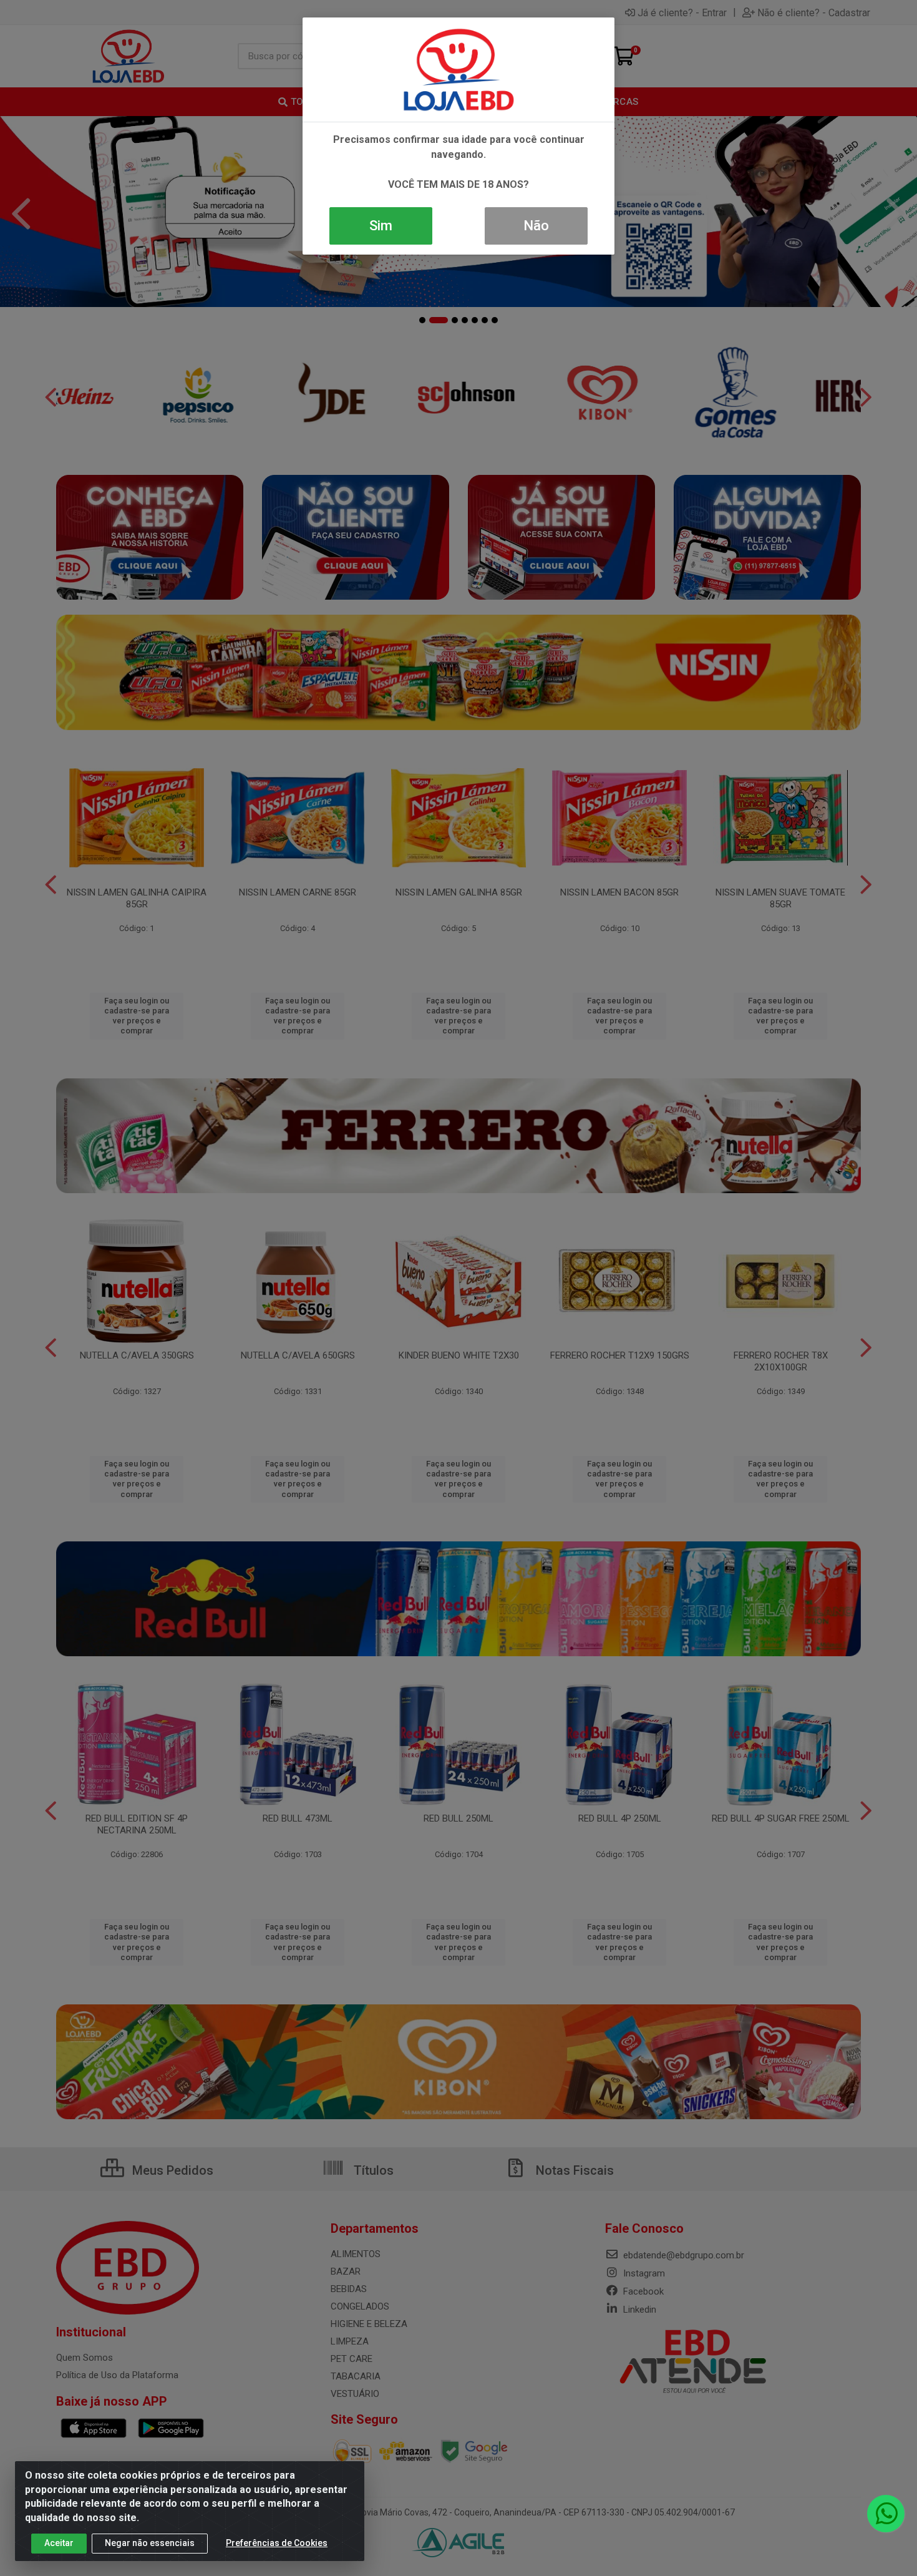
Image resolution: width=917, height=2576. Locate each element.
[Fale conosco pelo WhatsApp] (886, 2514)
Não (536, 226)
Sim (381, 226)
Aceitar (59, 2543)
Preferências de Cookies (277, 2543)
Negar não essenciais (150, 2543)
